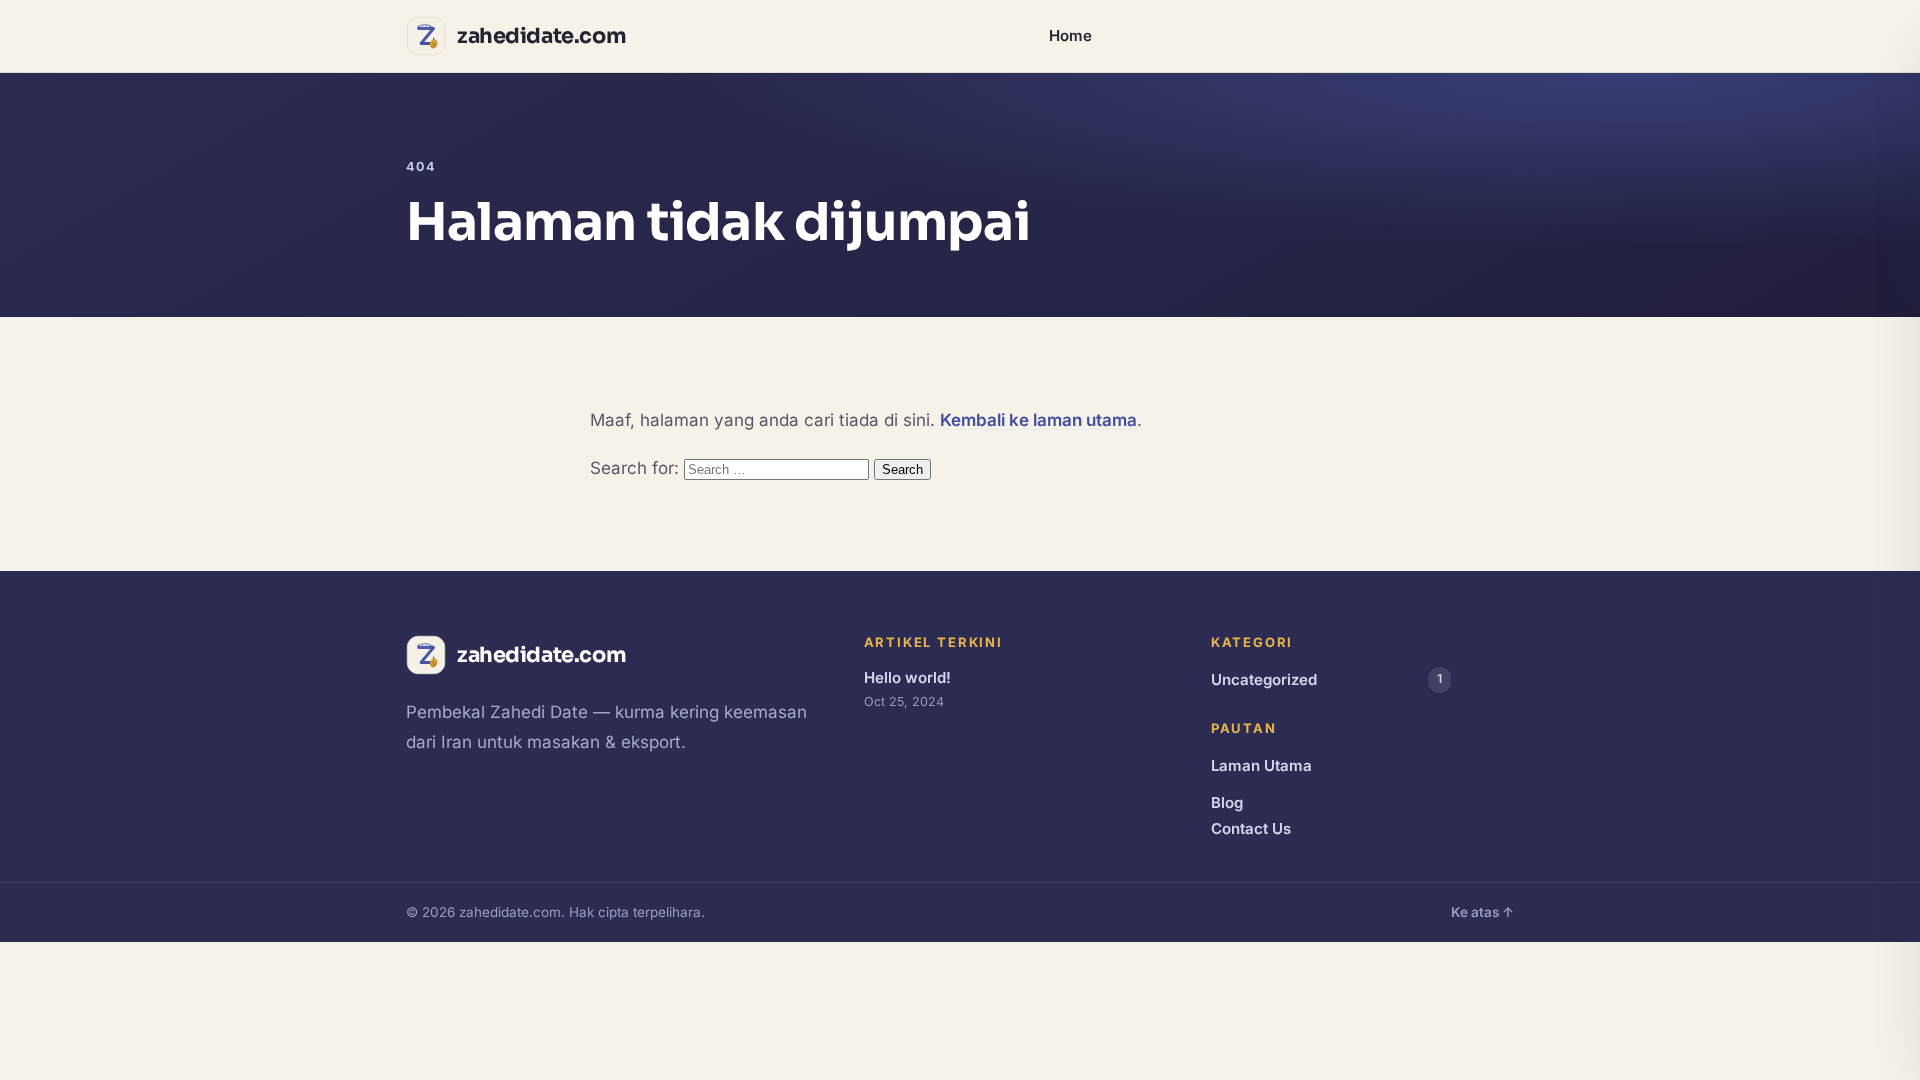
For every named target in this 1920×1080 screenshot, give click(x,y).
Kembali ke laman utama (1038, 420)
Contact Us (1251, 828)
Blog (1227, 802)
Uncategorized (1326, 679)
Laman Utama (1261, 765)
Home (1070, 35)
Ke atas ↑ (1482, 912)
